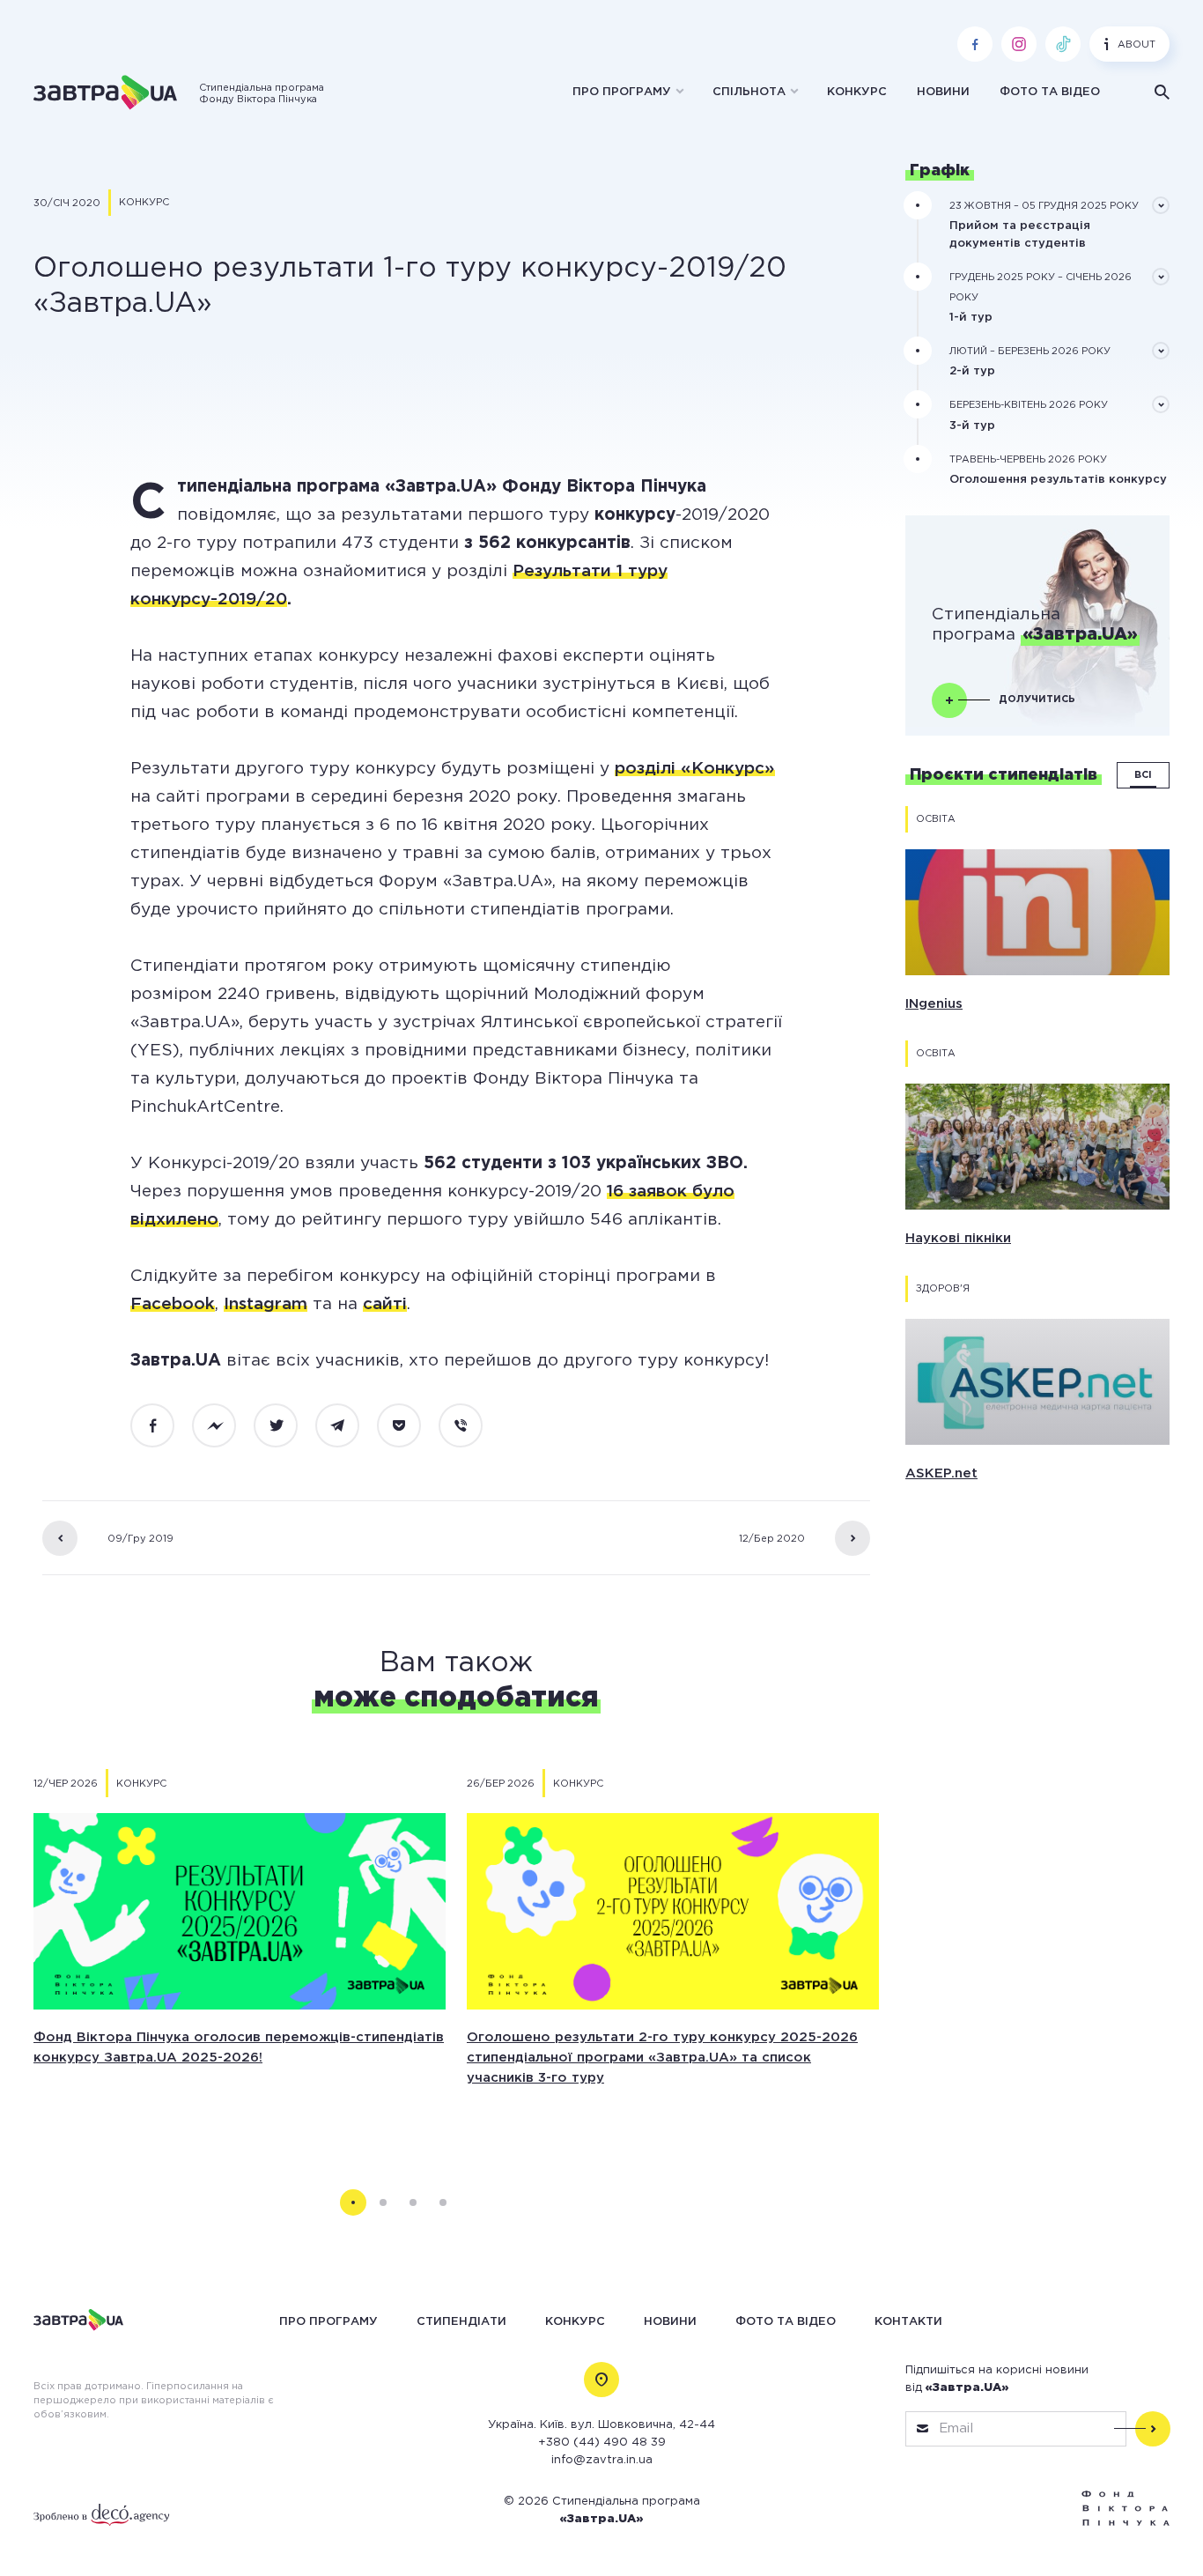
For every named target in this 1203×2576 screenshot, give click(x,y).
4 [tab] (443, 2202)
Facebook (173, 1304)
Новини (943, 92)
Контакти (908, 2321)
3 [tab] (413, 2202)
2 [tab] (383, 2202)
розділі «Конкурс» (695, 769)
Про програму (622, 92)
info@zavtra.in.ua (602, 2460)
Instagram (266, 1304)
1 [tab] (353, 2202)
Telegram (347, 1426)
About (1137, 45)
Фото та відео (1050, 92)
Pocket (409, 1426)
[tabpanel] (240, 1955)
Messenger (224, 1426)
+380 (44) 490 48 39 (602, 2443)
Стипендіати (461, 2321)
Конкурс (857, 92)
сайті (385, 1304)
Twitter (285, 1426)
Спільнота (749, 92)
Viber (470, 1426)
